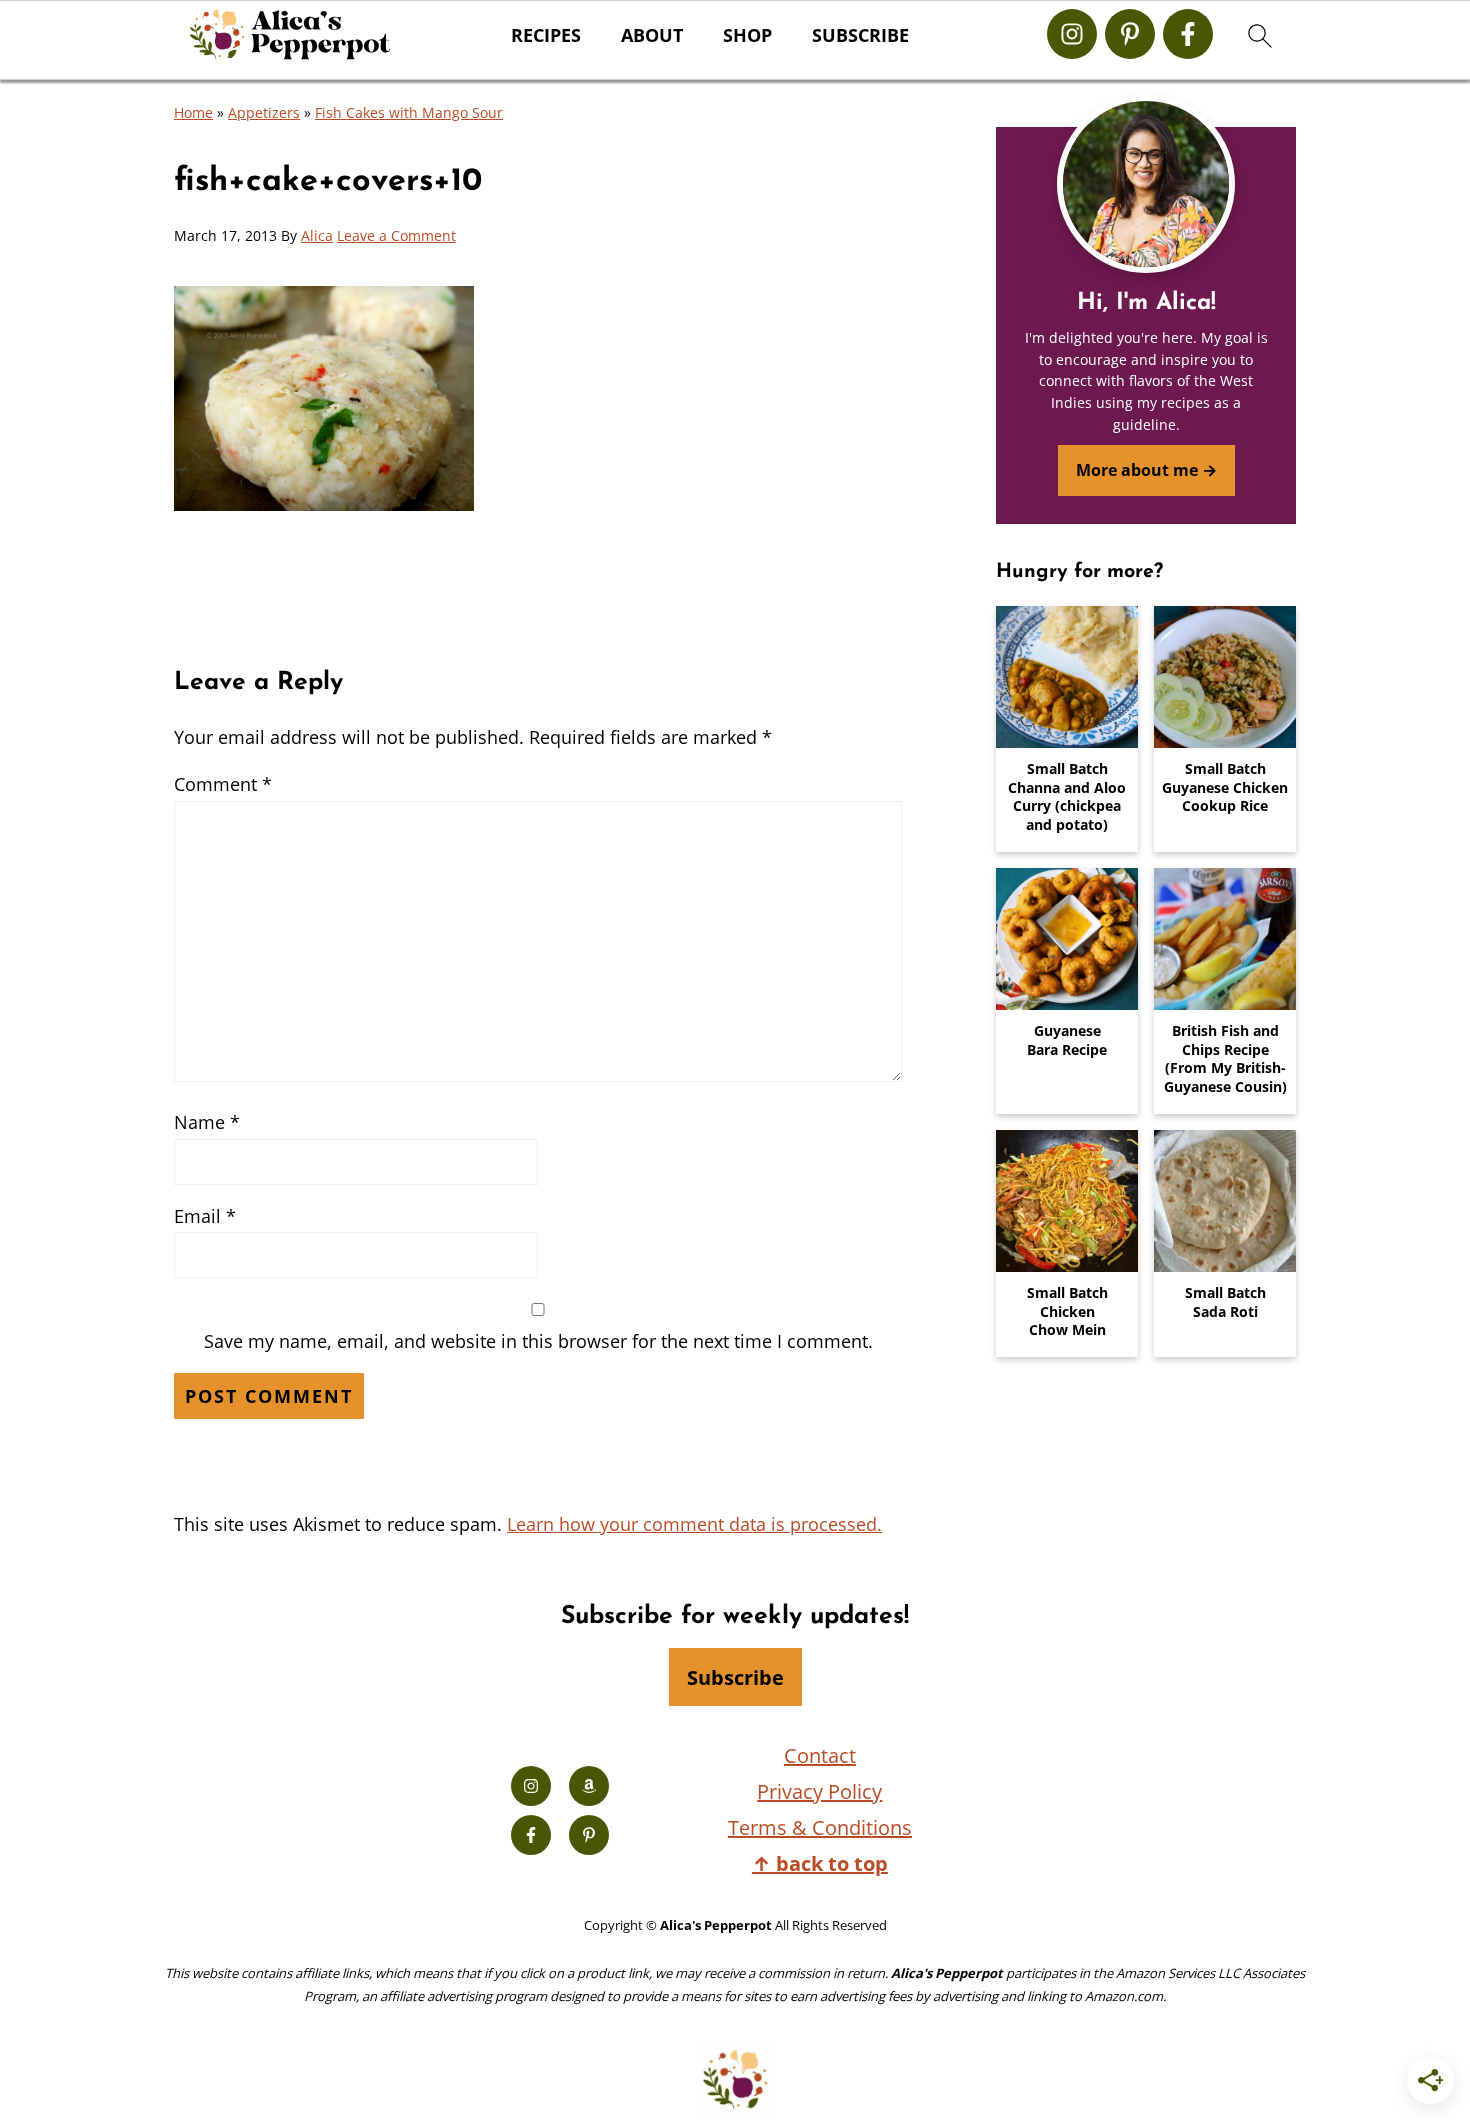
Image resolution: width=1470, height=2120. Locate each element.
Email (205, 1216)
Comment (223, 784)
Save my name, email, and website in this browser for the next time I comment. (538, 1341)
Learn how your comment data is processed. (694, 1524)
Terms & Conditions (820, 1827)
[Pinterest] (1130, 34)
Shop (747, 36)
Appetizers (264, 112)
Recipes (546, 36)
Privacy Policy (819, 1791)
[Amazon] (589, 1786)
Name (207, 1122)
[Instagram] (1072, 34)
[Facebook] (1188, 34)
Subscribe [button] (860, 36)
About (652, 36)
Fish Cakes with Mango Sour (409, 112)
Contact (820, 1755)
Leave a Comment (396, 235)
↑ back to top (820, 1863)
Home (193, 112)
